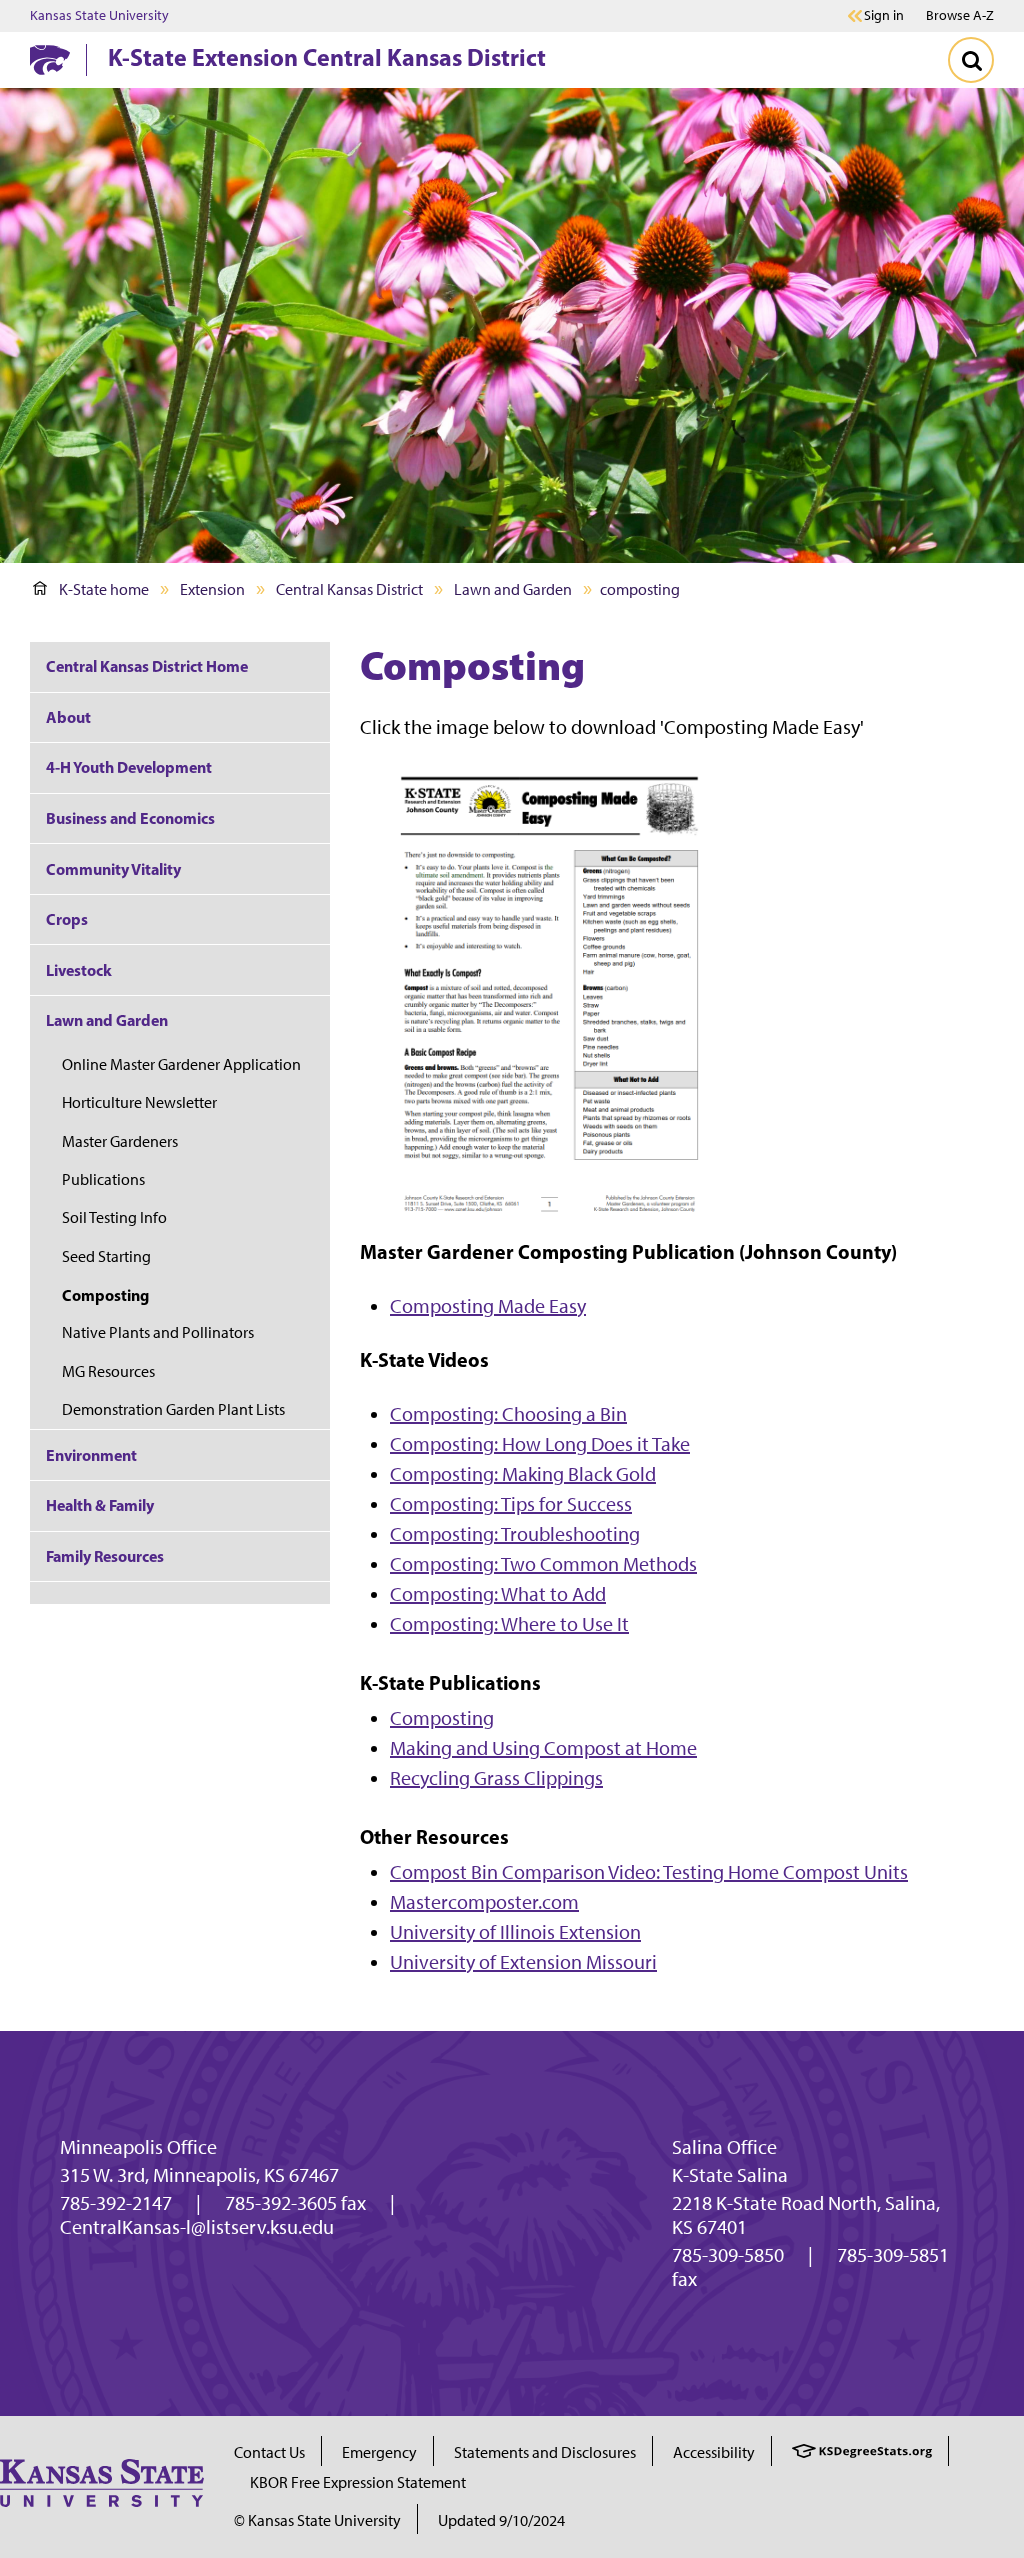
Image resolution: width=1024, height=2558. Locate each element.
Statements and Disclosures (545, 2452)
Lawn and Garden (513, 589)
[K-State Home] (50, 59)
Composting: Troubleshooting (515, 1534)
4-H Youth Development (129, 767)
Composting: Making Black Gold (523, 1474)
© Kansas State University (317, 2520)
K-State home (104, 589)
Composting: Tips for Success (511, 1504)
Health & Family (100, 1505)
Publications (103, 1179)
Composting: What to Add (498, 1594)
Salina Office (724, 2147)
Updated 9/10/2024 (501, 2520)
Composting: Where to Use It (509, 1624)
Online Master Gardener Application (181, 1064)
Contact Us (269, 2452)
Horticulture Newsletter (139, 1102)
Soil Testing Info (114, 1217)
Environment (91, 1455)
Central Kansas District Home (147, 666)
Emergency (379, 2452)
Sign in (884, 16)
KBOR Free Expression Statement (358, 2482)
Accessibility (714, 2452)
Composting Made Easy (488, 1306)
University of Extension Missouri (523, 1962)
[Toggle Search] (971, 60)
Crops (67, 919)
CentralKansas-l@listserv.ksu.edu (197, 2227)
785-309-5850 (728, 2255)
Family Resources (105, 1556)
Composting (442, 1718)
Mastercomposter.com (484, 1902)
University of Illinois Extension (515, 1932)
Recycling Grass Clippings (496, 1778)
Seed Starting (106, 1256)
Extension (212, 589)
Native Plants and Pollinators (158, 1332)
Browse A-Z (960, 15)
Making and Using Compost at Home (543, 1748)
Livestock (79, 970)
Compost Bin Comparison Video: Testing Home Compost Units (649, 1872)
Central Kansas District (349, 589)
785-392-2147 (116, 2203)
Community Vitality (113, 869)
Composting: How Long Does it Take (540, 1444)
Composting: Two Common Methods (543, 1564)
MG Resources (108, 1371)
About (68, 717)
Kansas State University (99, 16)
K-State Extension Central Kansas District (327, 57)
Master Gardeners (120, 1141)
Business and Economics (130, 818)
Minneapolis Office (138, 2147)
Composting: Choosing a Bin (508, 1414)
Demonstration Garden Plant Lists (173, 1409)
